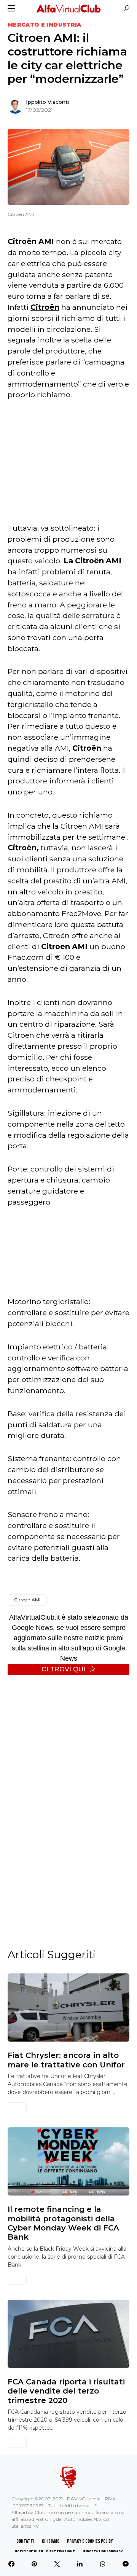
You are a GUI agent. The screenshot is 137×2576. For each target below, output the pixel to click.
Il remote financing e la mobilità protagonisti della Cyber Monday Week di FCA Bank (63, 2223)
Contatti (25, 2541)
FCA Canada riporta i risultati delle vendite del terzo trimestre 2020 (66, 2391)
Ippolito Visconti (47, 102)
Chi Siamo (51, 2541)
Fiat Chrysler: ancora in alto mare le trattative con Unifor (66, 2060)
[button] (11, 8)
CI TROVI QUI (63, 1669)
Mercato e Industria (45, 25)
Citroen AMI (27, 1600)
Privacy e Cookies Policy (90, 2541)
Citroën (45, 307)
